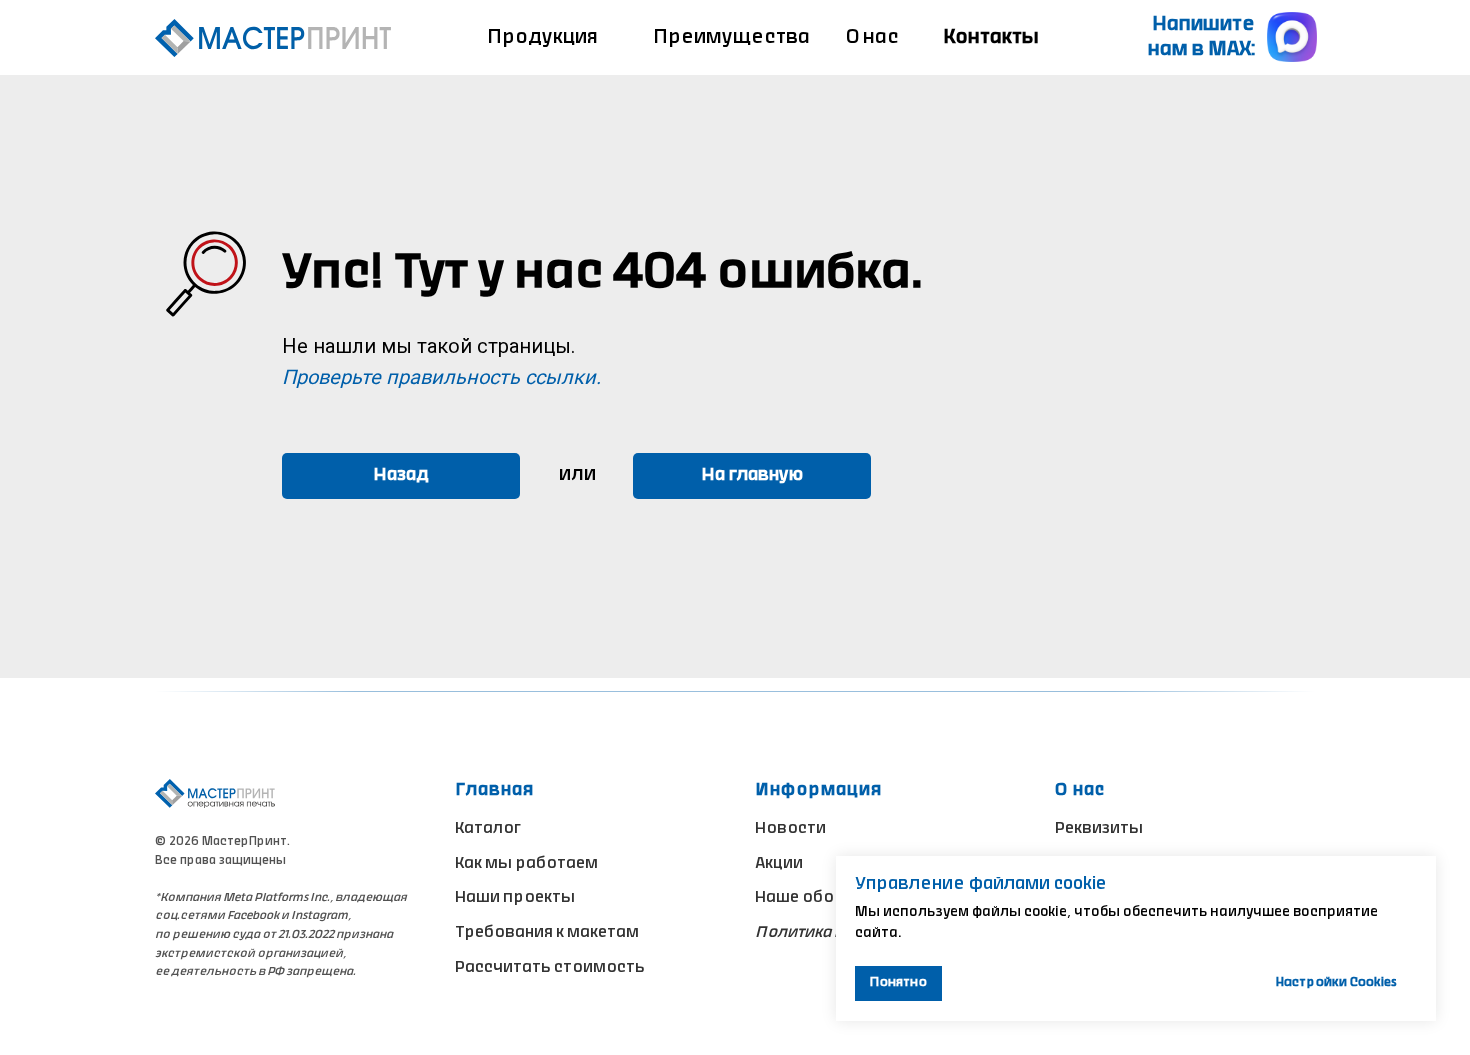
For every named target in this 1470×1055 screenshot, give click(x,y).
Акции (779, 864)
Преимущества (731, 38)
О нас (872, 38)
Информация (818, 790)
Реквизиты (1099, 829)
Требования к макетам (547, 933)
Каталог (488, 829)
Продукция (542, 38)
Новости (790, 829)
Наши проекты (515, 898)
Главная (494, 790)
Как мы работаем (526, 864)
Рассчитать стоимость (550, 968)
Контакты (991, 38)
